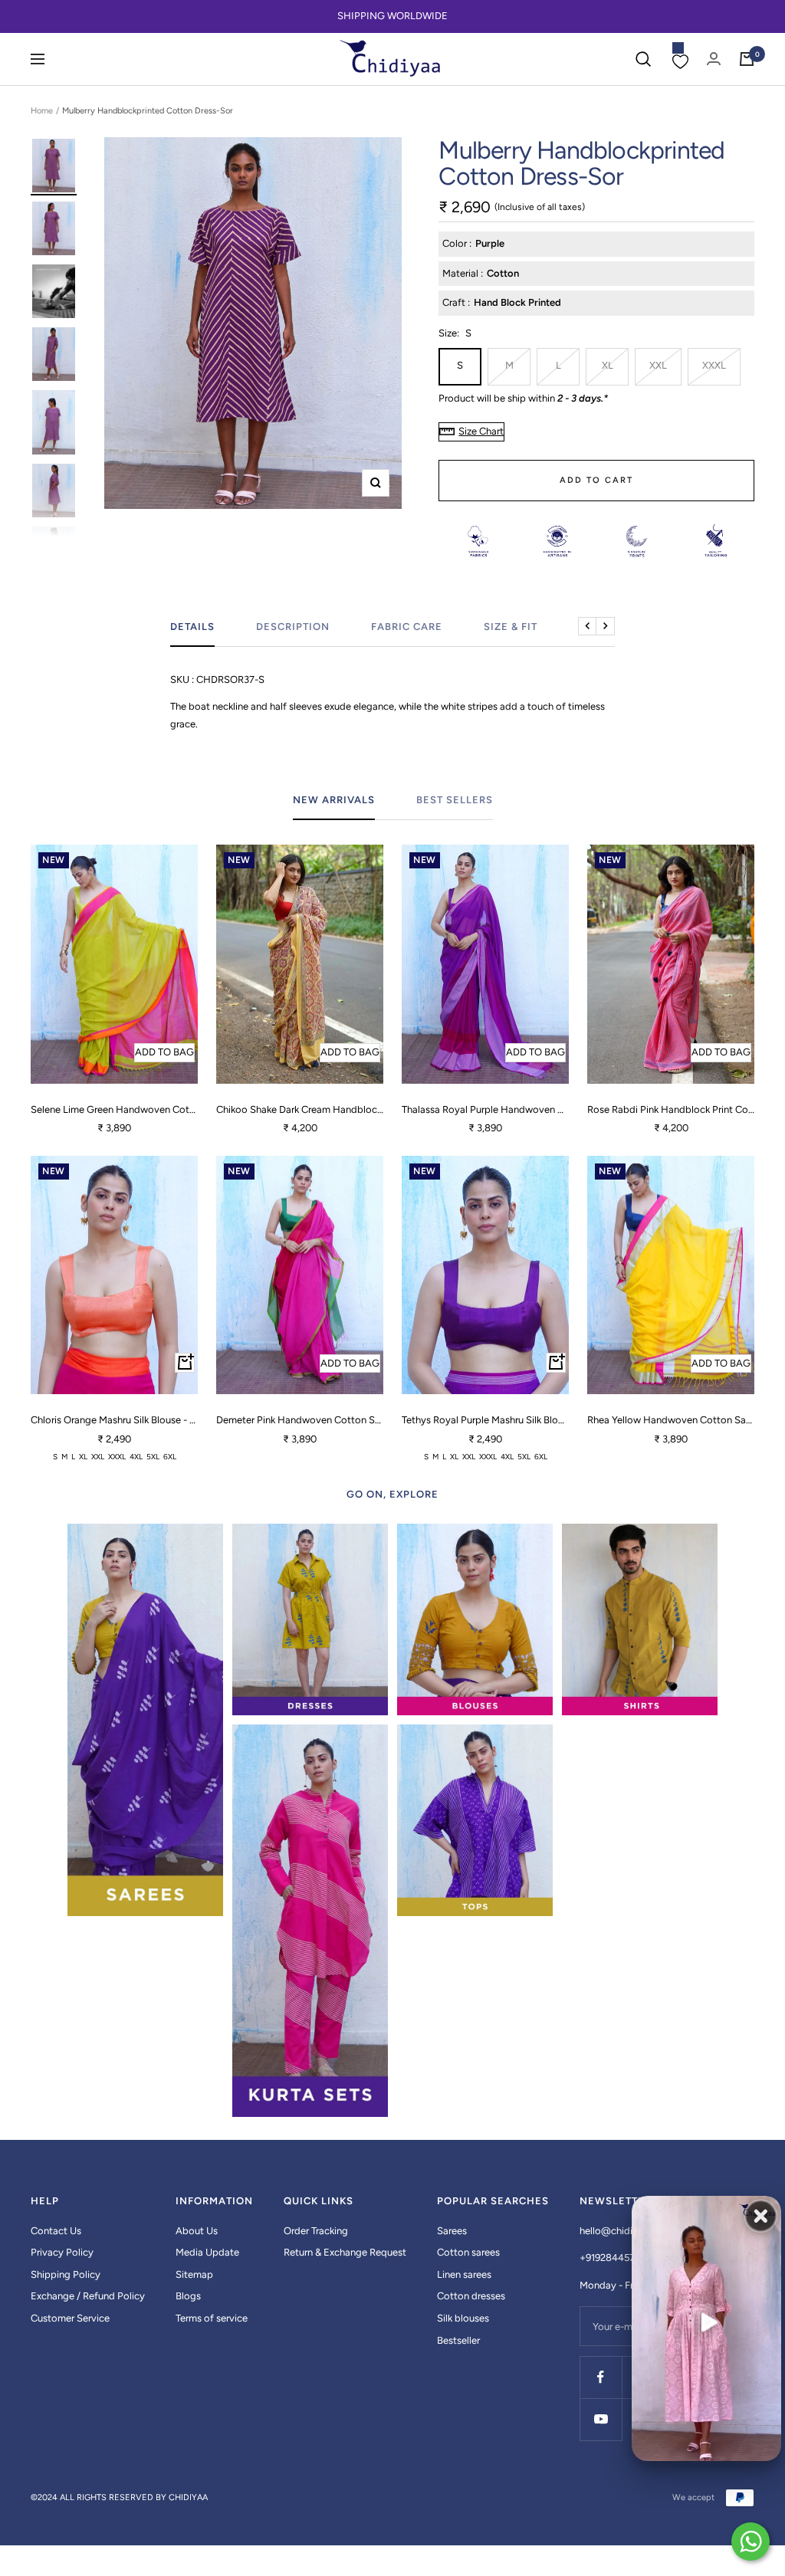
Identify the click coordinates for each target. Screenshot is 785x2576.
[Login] (714, 59)
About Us (197, 2231)
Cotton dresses (471, 2296)
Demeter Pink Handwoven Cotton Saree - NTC (300, 1420)
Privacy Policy (62, 2252)
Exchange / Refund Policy (88, 2296)
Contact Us (56, 2231)
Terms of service (212, 2318)
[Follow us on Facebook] (601, 2377)
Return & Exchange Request (345, 2252)
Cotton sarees (468, 2252)
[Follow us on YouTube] (601, 2419)
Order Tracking (316, 2231)
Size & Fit (511, 627)
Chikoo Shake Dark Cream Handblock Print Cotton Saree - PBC (300, 1109)
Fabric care (407, 627)
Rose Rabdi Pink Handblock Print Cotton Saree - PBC (671, 1109)
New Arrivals (334, 800)
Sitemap (194, 2274)
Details (192, 627)
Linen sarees (464, 2274)
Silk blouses (463, 2318)
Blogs (188, 2296)
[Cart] (747, 59)
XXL (658, 365)
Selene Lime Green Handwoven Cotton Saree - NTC (114, 1109)
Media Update (207, 2252)
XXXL (714, 365)
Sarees (452, 2231)
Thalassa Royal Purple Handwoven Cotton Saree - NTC (485, 1109)
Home (42, 111)
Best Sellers (455, 800)
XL (608, 365)
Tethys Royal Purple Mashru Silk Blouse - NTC (485, 1420)
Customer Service (70, 2318)
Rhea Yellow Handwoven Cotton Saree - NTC (671, 1420)
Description (293, 627)
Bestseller (458, 2340)
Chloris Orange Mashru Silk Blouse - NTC (114, 1420)
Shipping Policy (66, 2274)
